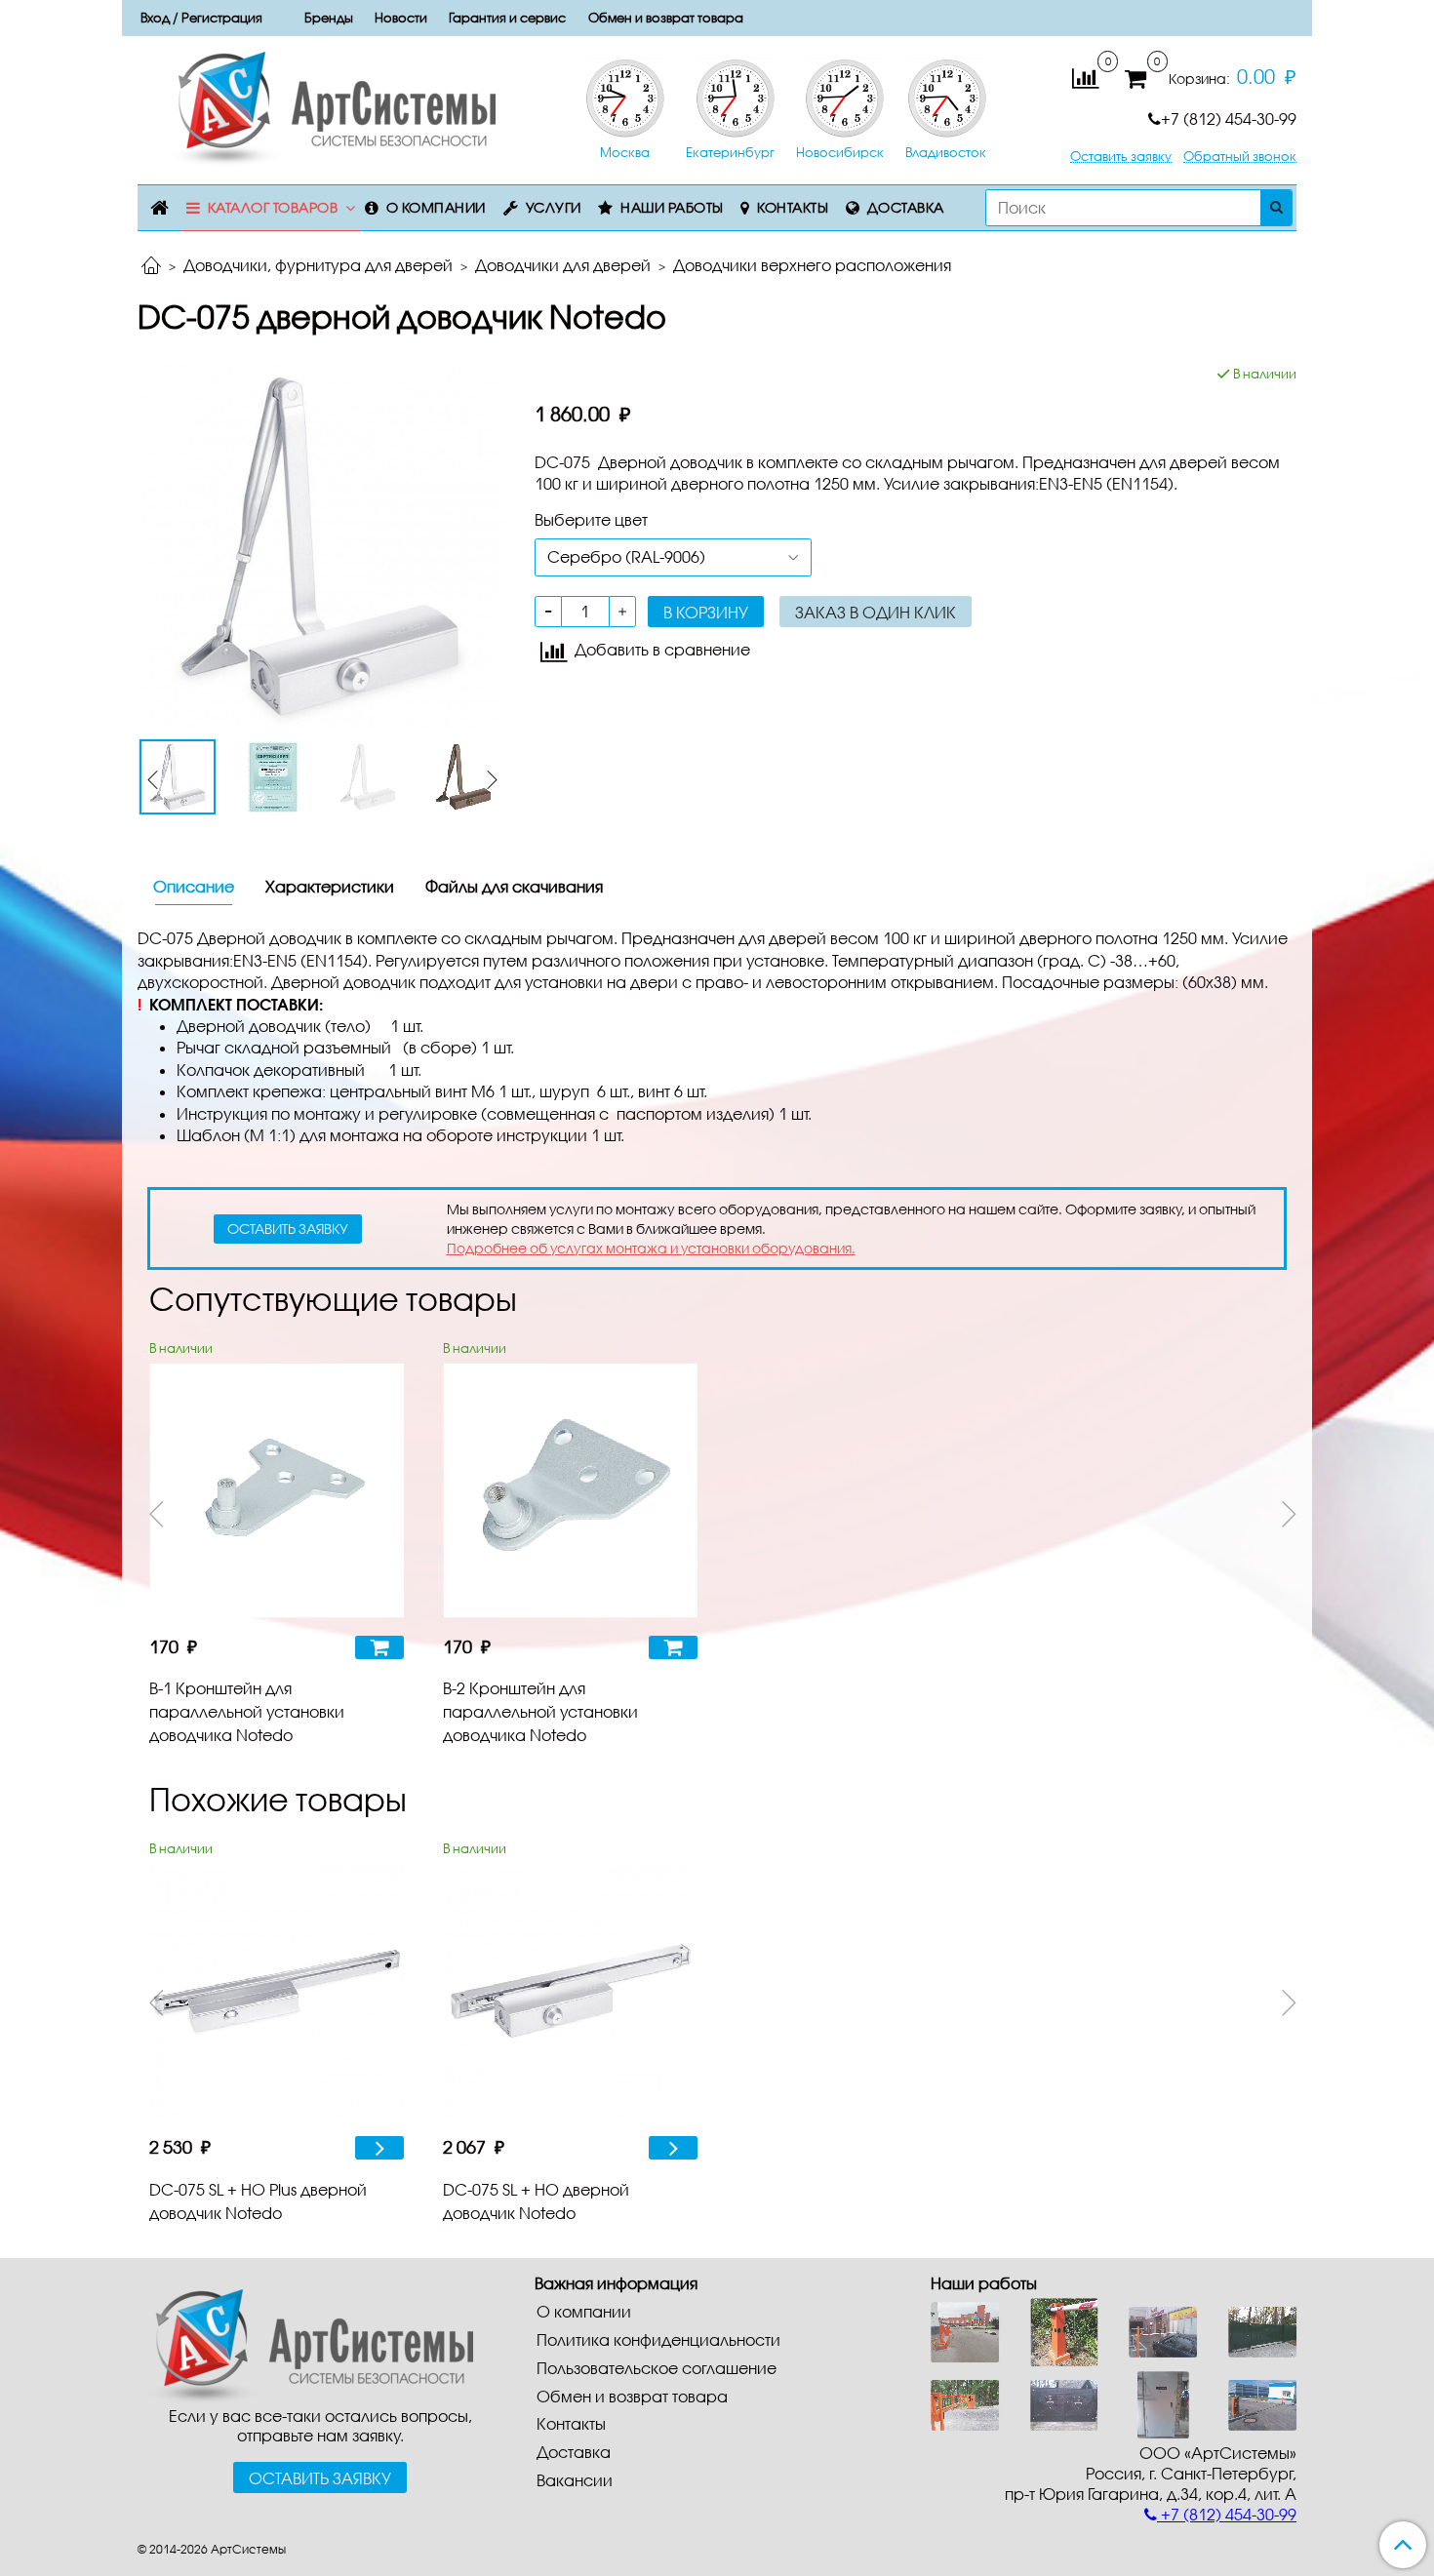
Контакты (793, 207)
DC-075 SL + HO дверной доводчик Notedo (536, 2201)
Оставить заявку (1121, 157)
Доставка (906, 207)
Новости (401, 18)
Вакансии (575, 2480)
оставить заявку (288, 1229)
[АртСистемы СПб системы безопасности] (305, 2343)
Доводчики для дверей (563, 265)
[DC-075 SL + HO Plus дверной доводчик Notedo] (277, 1991)
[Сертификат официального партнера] (273, 777)
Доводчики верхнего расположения (812, 265)
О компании (436, 207)
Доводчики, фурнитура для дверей (318, 265)
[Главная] (151, 267)
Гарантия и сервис (507, 18)
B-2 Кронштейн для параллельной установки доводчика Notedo (540, 1711)
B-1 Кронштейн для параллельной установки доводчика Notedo (247, 1711)
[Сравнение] (1085, 77)
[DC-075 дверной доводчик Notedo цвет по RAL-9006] (320, 545)
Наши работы (672, 207)
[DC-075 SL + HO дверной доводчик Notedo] (570, 1991)
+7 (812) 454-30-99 (1229, 119)
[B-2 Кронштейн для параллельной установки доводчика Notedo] (570, 1491)
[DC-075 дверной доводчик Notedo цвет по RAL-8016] (463, 777)
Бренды (329, 18)
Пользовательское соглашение (657, 2368)
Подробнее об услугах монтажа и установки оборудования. (651, 1248)
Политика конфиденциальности (658, 2339)
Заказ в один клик (876, 612)
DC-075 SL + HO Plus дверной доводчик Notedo (258, 2201)
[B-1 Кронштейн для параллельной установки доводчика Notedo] (277, 1491)
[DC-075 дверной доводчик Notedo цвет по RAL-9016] (369, 777)
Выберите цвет (591, 519)
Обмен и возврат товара (666, 18)
